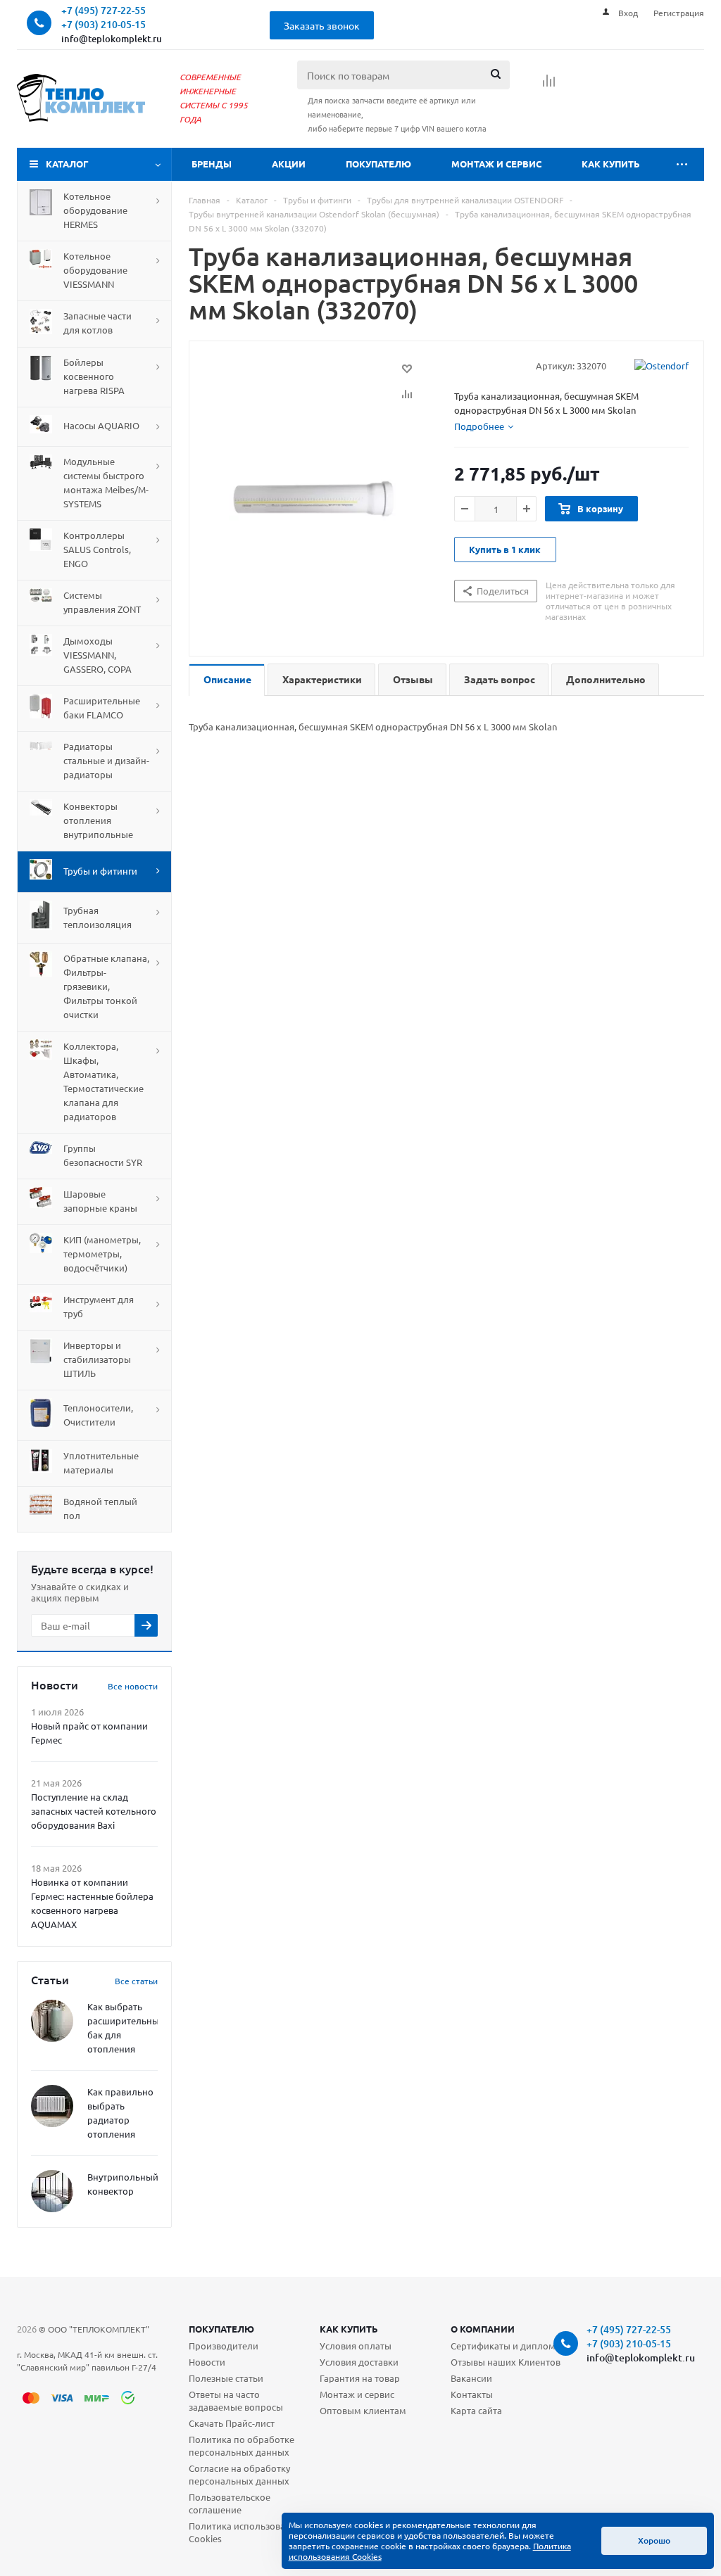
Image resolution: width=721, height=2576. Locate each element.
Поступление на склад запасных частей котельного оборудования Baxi (94, 1811)
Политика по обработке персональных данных (242, 2445)
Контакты (472, 2394)
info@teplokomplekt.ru (112, 39)
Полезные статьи (226, 2378)
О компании (483, 2329)
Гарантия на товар (360, 2378)
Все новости (133, 1686)
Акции (289, 164)
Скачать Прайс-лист (232, 2423)
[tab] (484, 426)
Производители (224, 2346)
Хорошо (654, 2540)
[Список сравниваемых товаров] (549, 85)
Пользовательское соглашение (230, 2503)
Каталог (67, 164)
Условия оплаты (356, 2346)
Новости (207, 2362)
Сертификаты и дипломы (507, 2346)
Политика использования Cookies (245, 2532)
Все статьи (136, 1981)
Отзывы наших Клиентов (506, 2362)
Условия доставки (359, 2362)
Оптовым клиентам (363, 2410)
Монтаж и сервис (496, 164)
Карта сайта (476, 2410)
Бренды (212, 164)
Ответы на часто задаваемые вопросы (236, 2400)
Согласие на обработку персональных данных (239, 2474)
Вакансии (471, 2378)
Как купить (611, 164)
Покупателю (378, 164)
